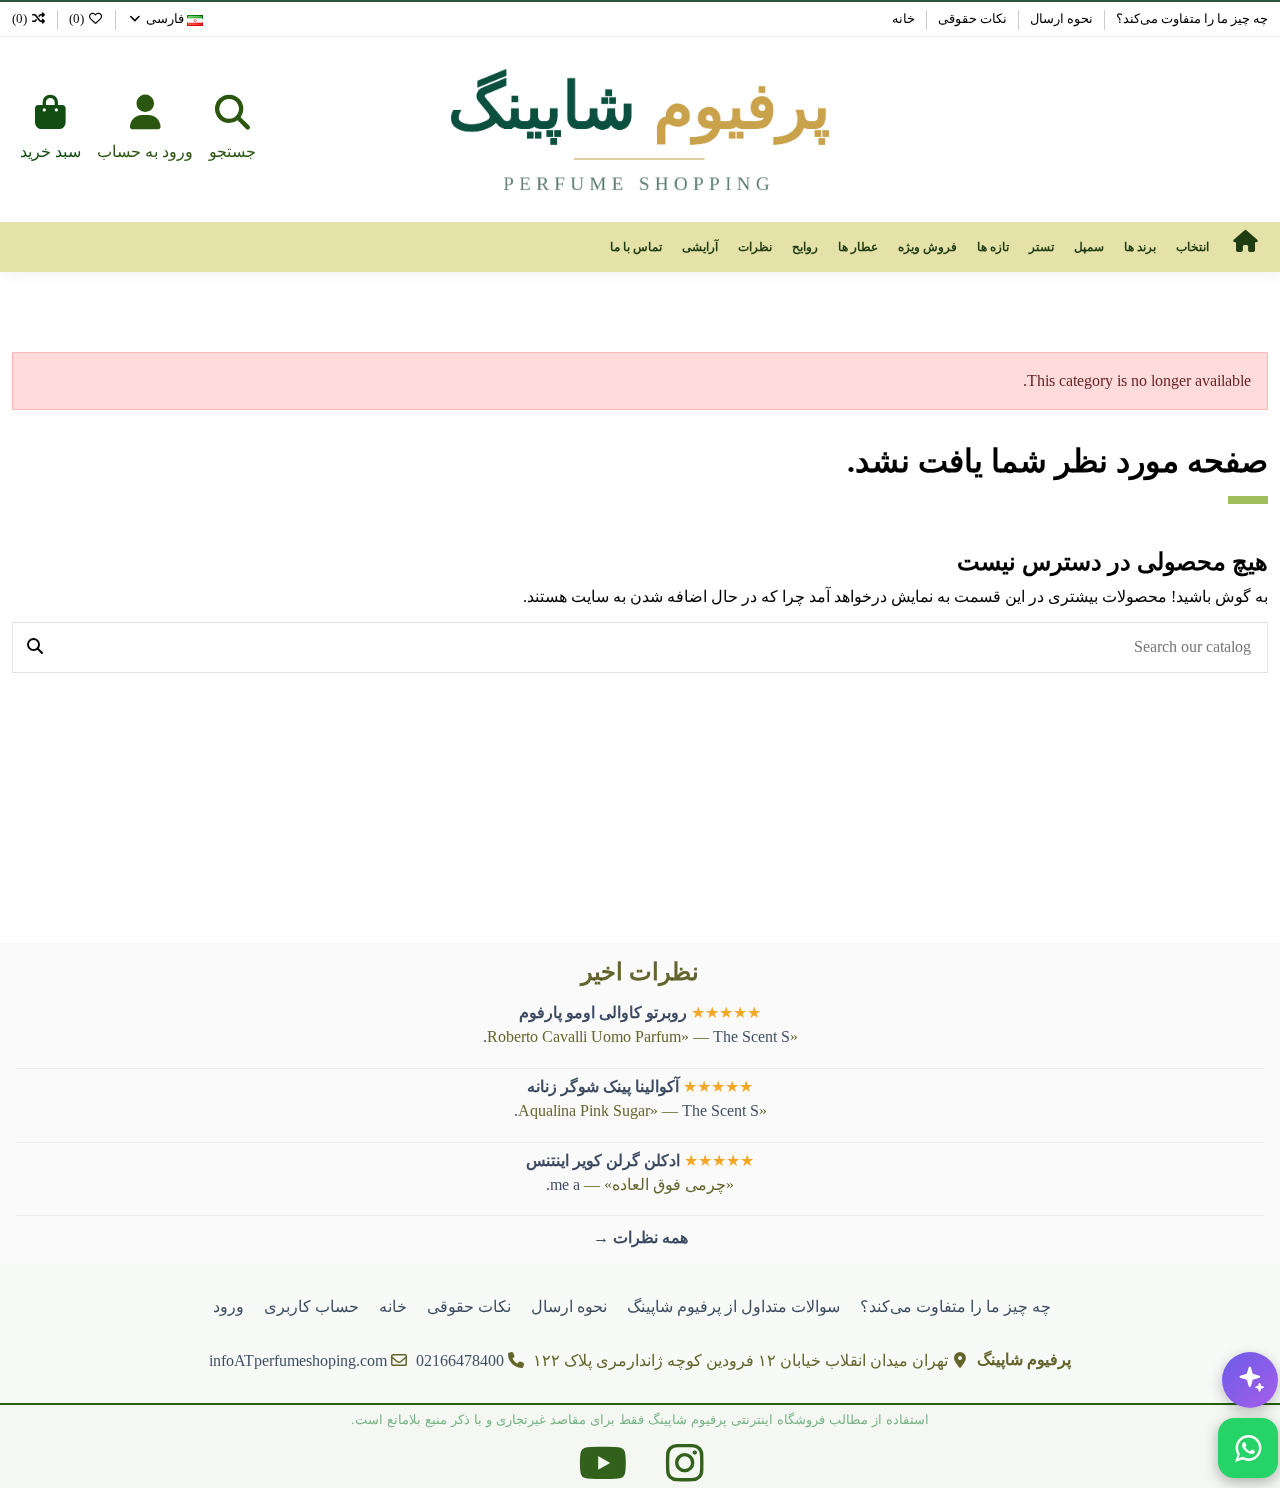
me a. (563, 1184)
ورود (228, 1306)
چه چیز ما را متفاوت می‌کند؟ (1190, 18)
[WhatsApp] (1248, 1448)
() (76, 18)
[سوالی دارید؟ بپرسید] (1250, 1380)
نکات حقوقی (971, 18)
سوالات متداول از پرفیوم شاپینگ (733, 1306)
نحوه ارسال (1060, 18)
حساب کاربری (311, 1306)
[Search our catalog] (35, 648)
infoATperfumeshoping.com (298, 1360)
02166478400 (460, 1360)
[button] (1192, 247)
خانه (903, 18)
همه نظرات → (640, 1237)
